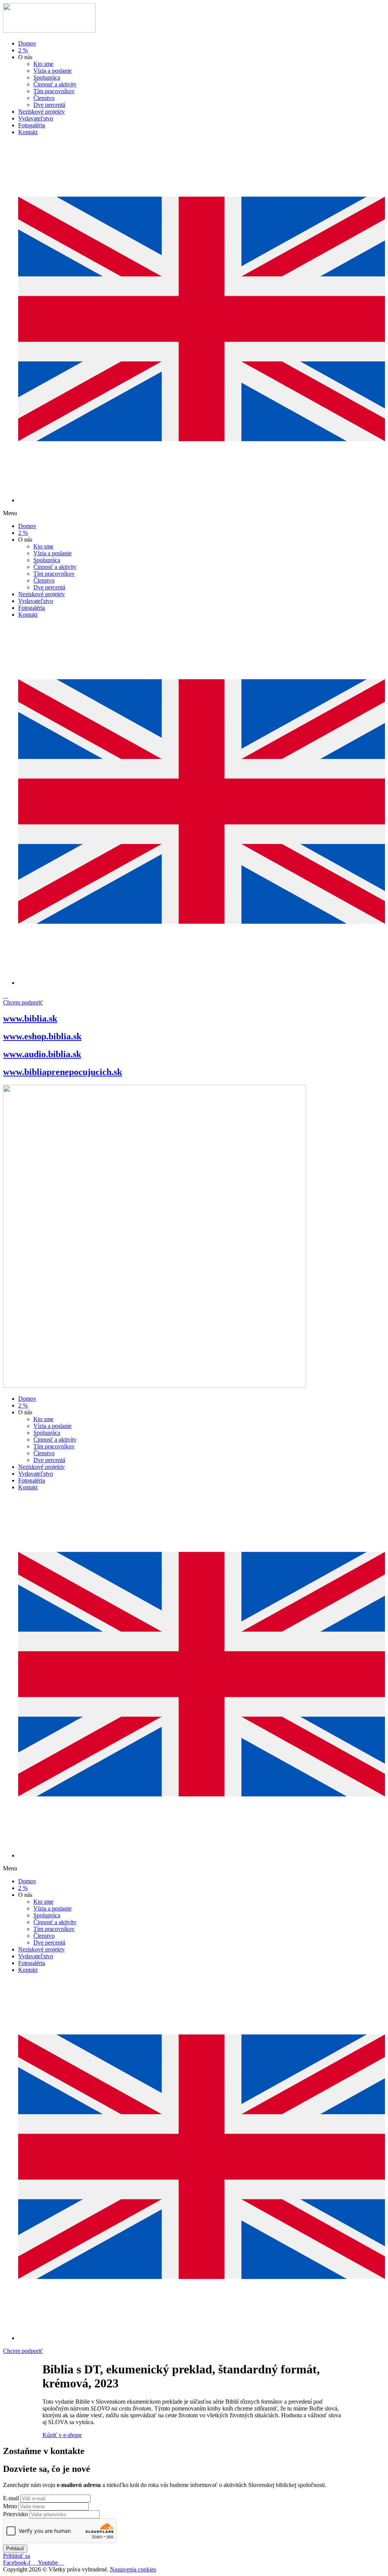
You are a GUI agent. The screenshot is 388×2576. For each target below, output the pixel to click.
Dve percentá (49, 105)
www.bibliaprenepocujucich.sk (63, 1072)
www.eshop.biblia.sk (42, 1036)
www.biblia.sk (30, 1019)
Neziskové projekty (41, 112)
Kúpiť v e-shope (62, 2435)
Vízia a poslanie (52, 71)
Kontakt (28, 132)
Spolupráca (47, 77)
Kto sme (43, 64)
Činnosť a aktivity (55, 84)
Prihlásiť (15, 2549)
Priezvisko (16, 2514)
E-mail (12, 2498)
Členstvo (44, 98)
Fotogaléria (32, 125)
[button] (194, 513)
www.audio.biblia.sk (42, 1054)
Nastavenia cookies (133, 2569)
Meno (11, 2506)
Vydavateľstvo (36, 118)
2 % (23, 50)
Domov (27, 43)
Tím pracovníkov (54, 91)
